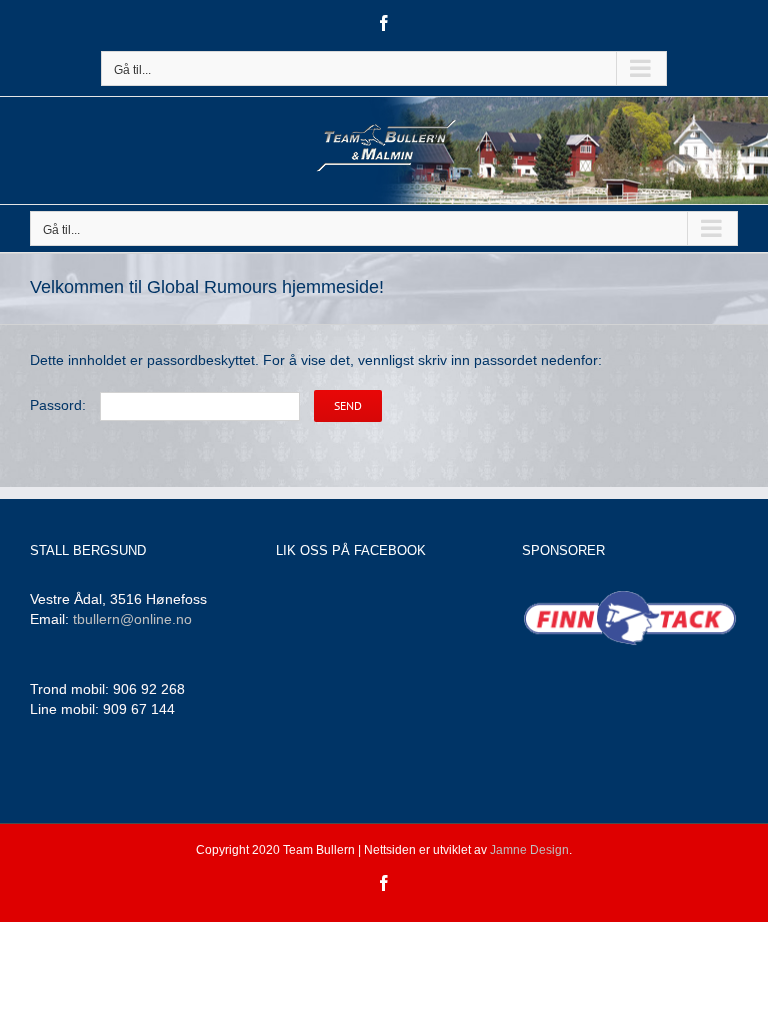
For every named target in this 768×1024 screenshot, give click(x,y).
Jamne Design (529, 850)
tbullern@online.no (132, 619)
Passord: (60, 405)
